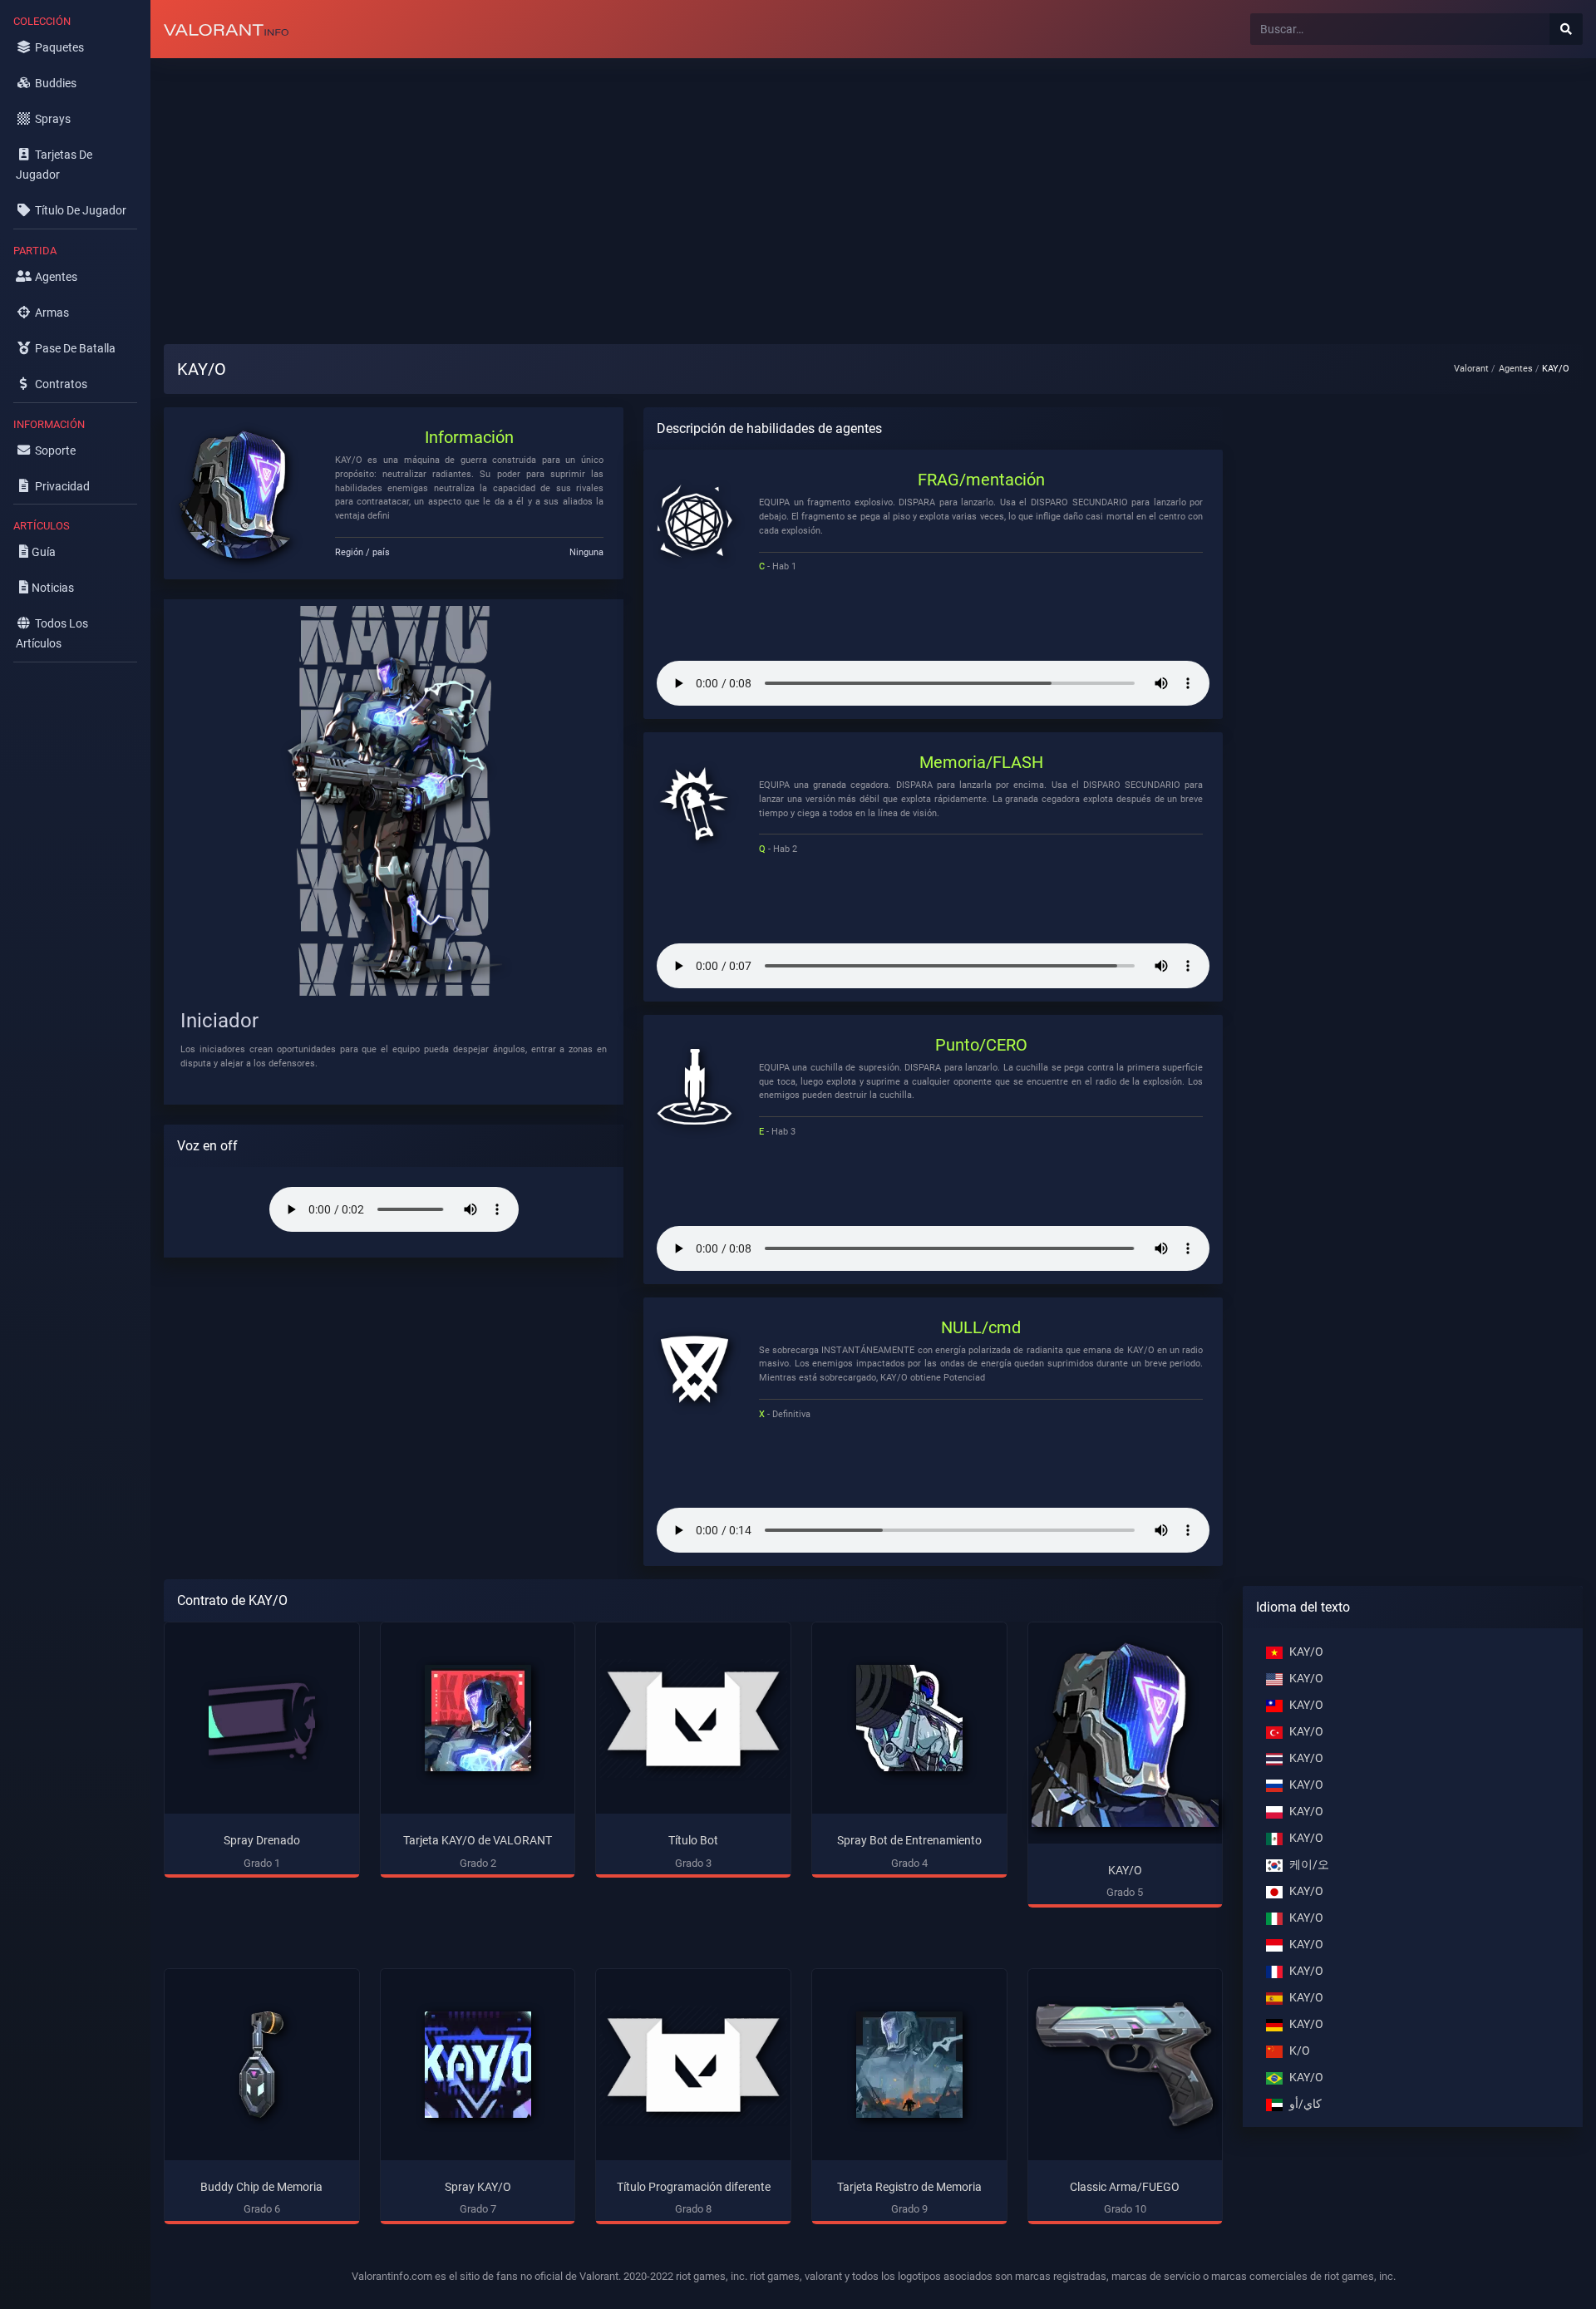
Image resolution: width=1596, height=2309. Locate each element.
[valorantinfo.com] (226, 29)
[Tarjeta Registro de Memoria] (909, 2065)
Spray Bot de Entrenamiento (909, 1841)
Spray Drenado (262, 1841)
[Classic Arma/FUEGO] (1126, 2065)
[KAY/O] (1126, 1733)
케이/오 (1309, 1865)
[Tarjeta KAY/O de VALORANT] (478, 1718)
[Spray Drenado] (262, 1718)
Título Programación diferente (694, 2187)
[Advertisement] (649, 188)
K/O (1300, 2051)
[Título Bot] (693, 1718)
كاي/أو (1305, 2104)
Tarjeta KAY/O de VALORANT (478, 1841)
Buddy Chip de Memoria (261, 2187)
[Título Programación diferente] (693, 2065)
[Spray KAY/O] (478, 2065)
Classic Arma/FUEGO (1125, 2187)
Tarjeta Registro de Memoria (909, 2187)
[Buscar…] (1566, 29)
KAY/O (1125, 1871)
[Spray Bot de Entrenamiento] (909, 1718)
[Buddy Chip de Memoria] (262, 2065)
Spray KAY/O (478, 2187)
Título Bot (693, 1841)
